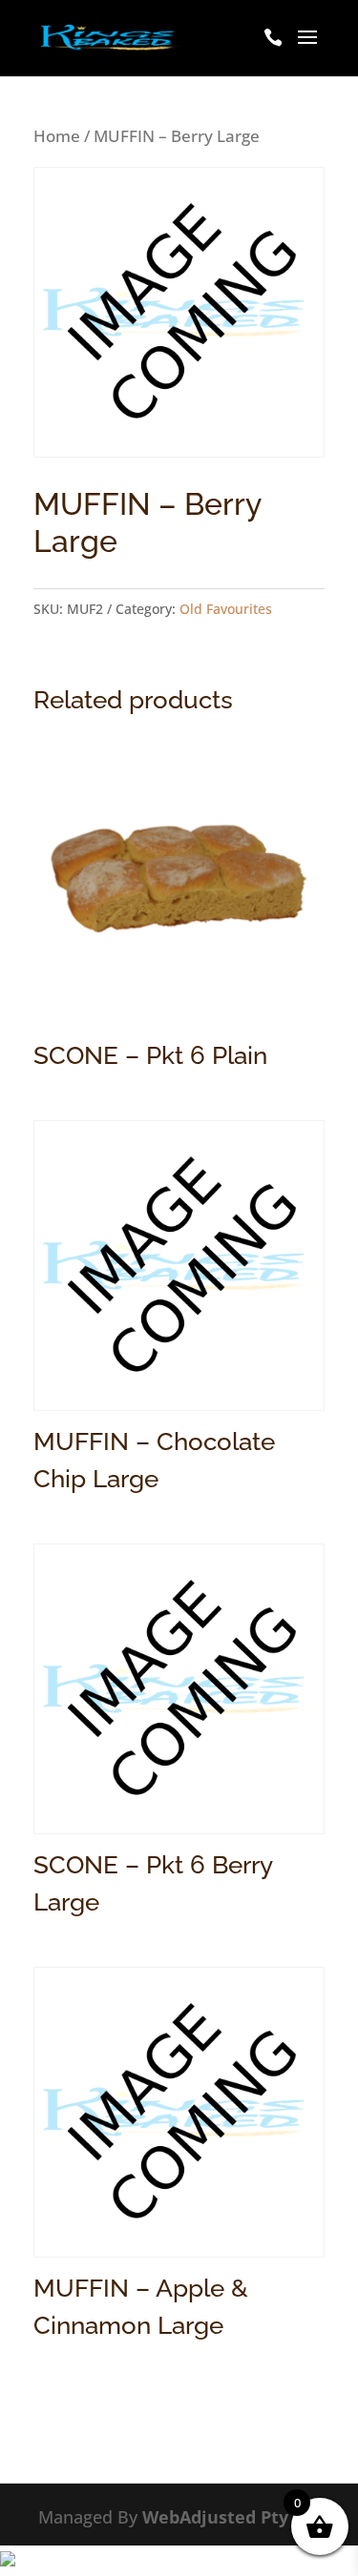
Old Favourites (226, 609)
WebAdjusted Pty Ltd (232, 2517)
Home (57, 136)
